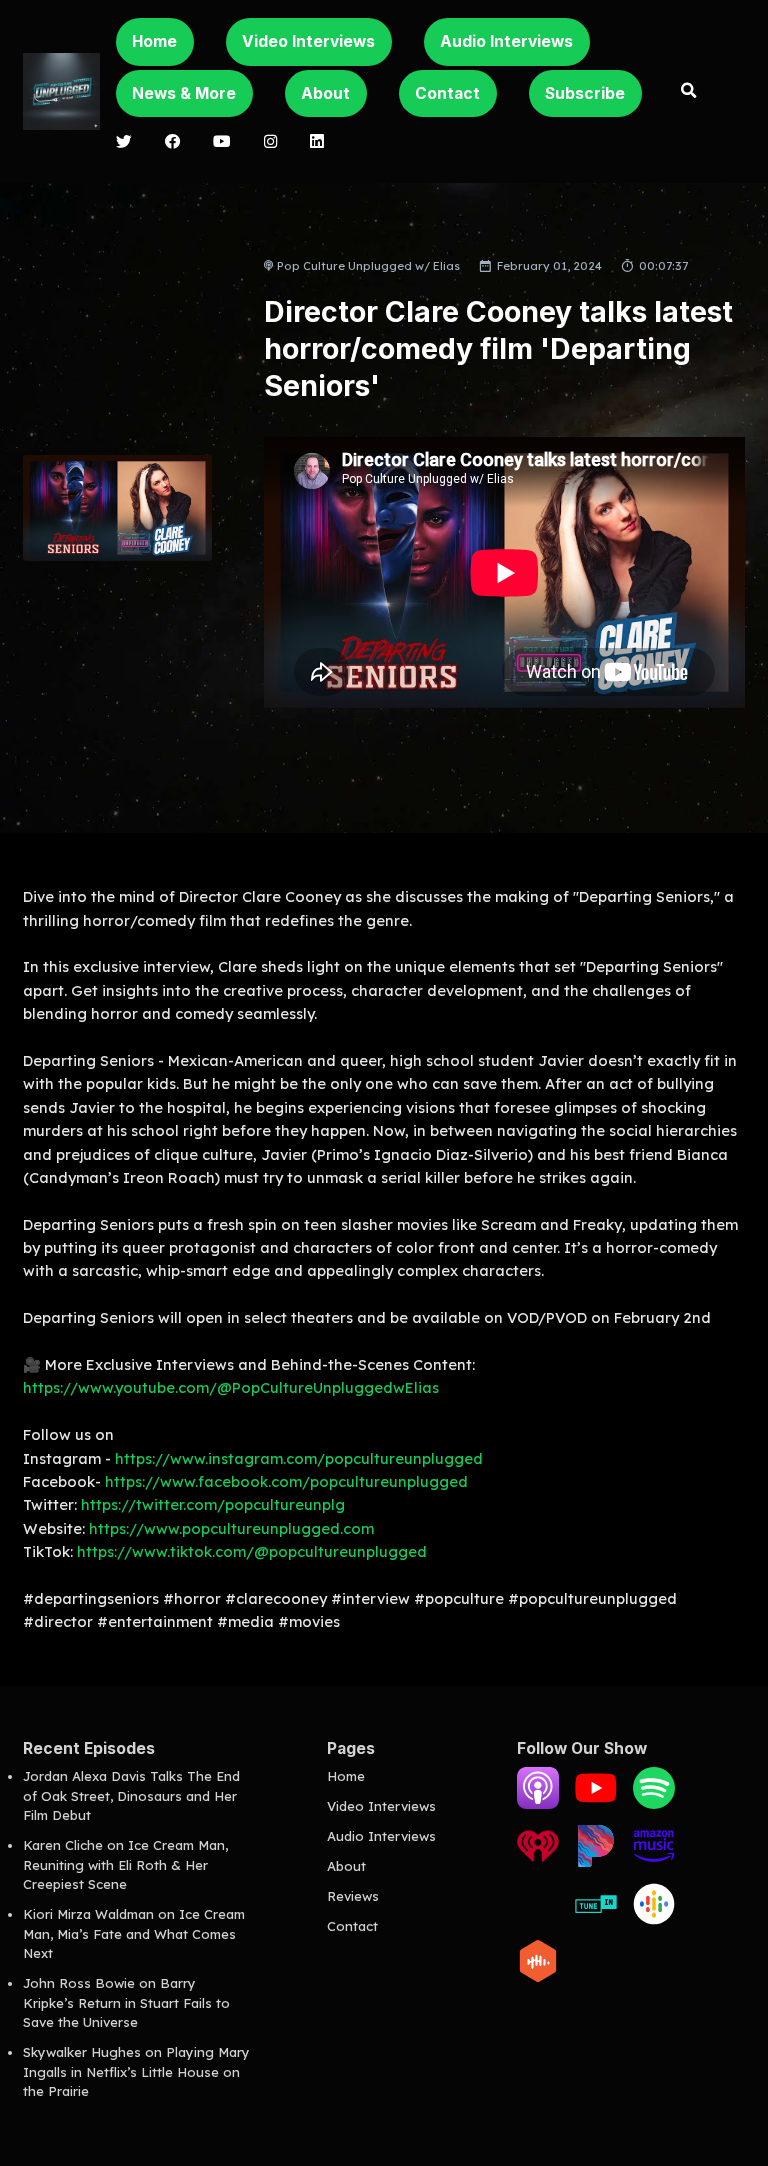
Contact (447, 93)
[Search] (689, 92)
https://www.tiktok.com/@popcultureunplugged (252, 1551)
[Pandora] (596, 1862)
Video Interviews (308, 41)
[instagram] (270, 143)
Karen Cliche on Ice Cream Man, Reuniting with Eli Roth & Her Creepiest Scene (125, 1864)
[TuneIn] (596, 1920)
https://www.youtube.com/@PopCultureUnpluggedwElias (231, 1387)
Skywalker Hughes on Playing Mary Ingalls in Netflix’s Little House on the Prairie (136, 2071)
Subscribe (585, 93)
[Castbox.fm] (538, 1977)
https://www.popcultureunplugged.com (231, 1528)
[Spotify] (654, 1804)
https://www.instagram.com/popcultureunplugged (299, 1458)
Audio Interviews (506, 41)
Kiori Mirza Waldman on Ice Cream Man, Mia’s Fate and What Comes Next (134, 1933)
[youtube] (222, 143)
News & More (184, 93)
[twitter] (124, 143)
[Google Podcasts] (654, 1920)
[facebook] (172, 143)
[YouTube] (596, 1804)
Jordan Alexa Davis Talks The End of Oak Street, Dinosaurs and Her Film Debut (131, 1795)
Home (154, 41)
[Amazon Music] (654, 1862)
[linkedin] (317, 143)
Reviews (353, 1896)
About (325, 93)
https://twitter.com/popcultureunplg (213, 1504)
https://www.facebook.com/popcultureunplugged (286, 1481)
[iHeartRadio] (538, 1862)
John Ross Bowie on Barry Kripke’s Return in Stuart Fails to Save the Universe (126, 2002)
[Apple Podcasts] (538, 1804)
